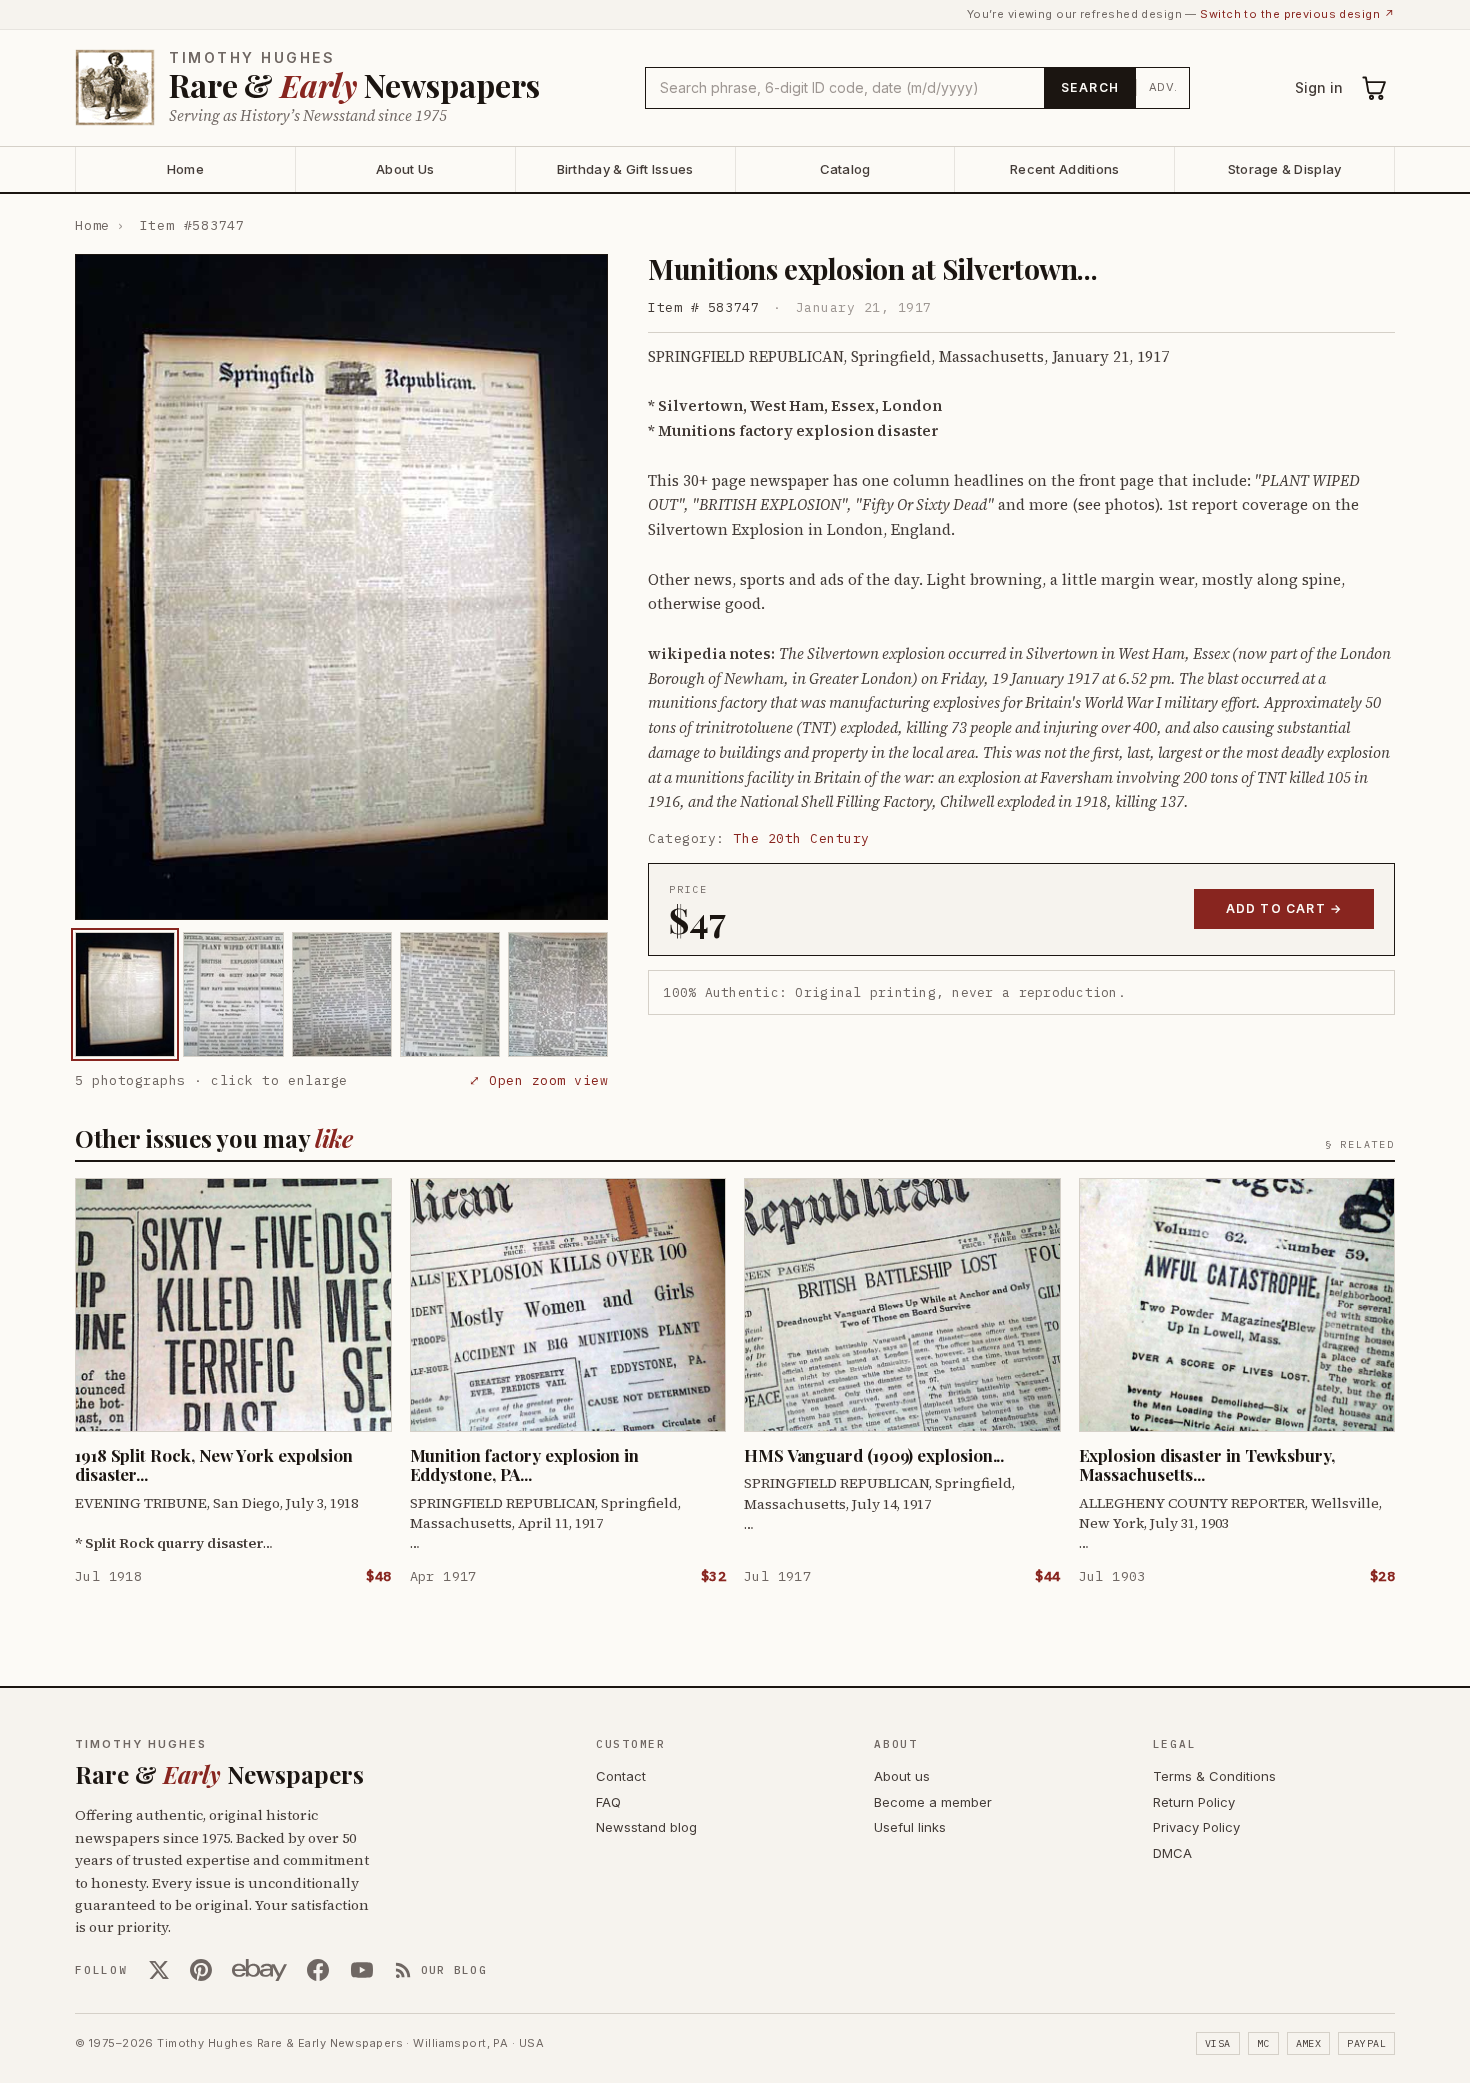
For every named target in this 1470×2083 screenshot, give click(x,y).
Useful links (910, 1827)
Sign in (1319, 87)
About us (902, 1776)
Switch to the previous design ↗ (1297, 14)
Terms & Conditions (1214, 1776)
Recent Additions (1064, 169)
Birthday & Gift (625, 169)
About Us (405, 169)
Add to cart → (1284, 908)
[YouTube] (362, 1970)
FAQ (608, 1802)
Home (185, 169)
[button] (341, 587)
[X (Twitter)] (159, 1970)
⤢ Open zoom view (538, 1080)
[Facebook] (318, 1970)
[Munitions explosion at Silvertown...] (125, 994)
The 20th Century (802, 838)
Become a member (933, 1802)
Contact (621, 1776)
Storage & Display (1284, 169)
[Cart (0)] (1375, 88)
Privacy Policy (1196, 1827)
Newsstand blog (646, 1827)
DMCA (1172, 1853)
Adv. (1163, 87)
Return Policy (1194, 1802)
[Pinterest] (201, 1970)
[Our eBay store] (259, 1970)
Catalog (845, 169)
